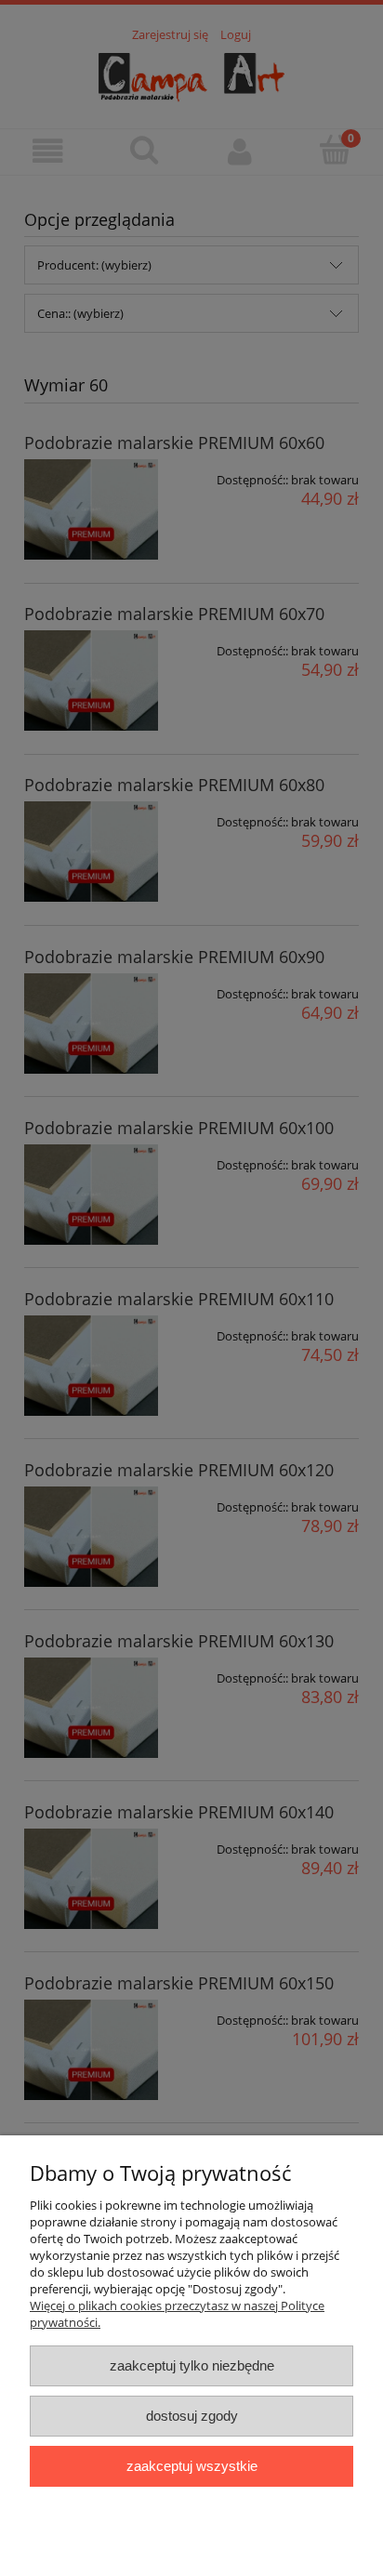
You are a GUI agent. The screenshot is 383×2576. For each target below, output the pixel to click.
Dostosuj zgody (192, 2416)
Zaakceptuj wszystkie (192, 2466)
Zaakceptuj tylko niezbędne (192, 2365)
